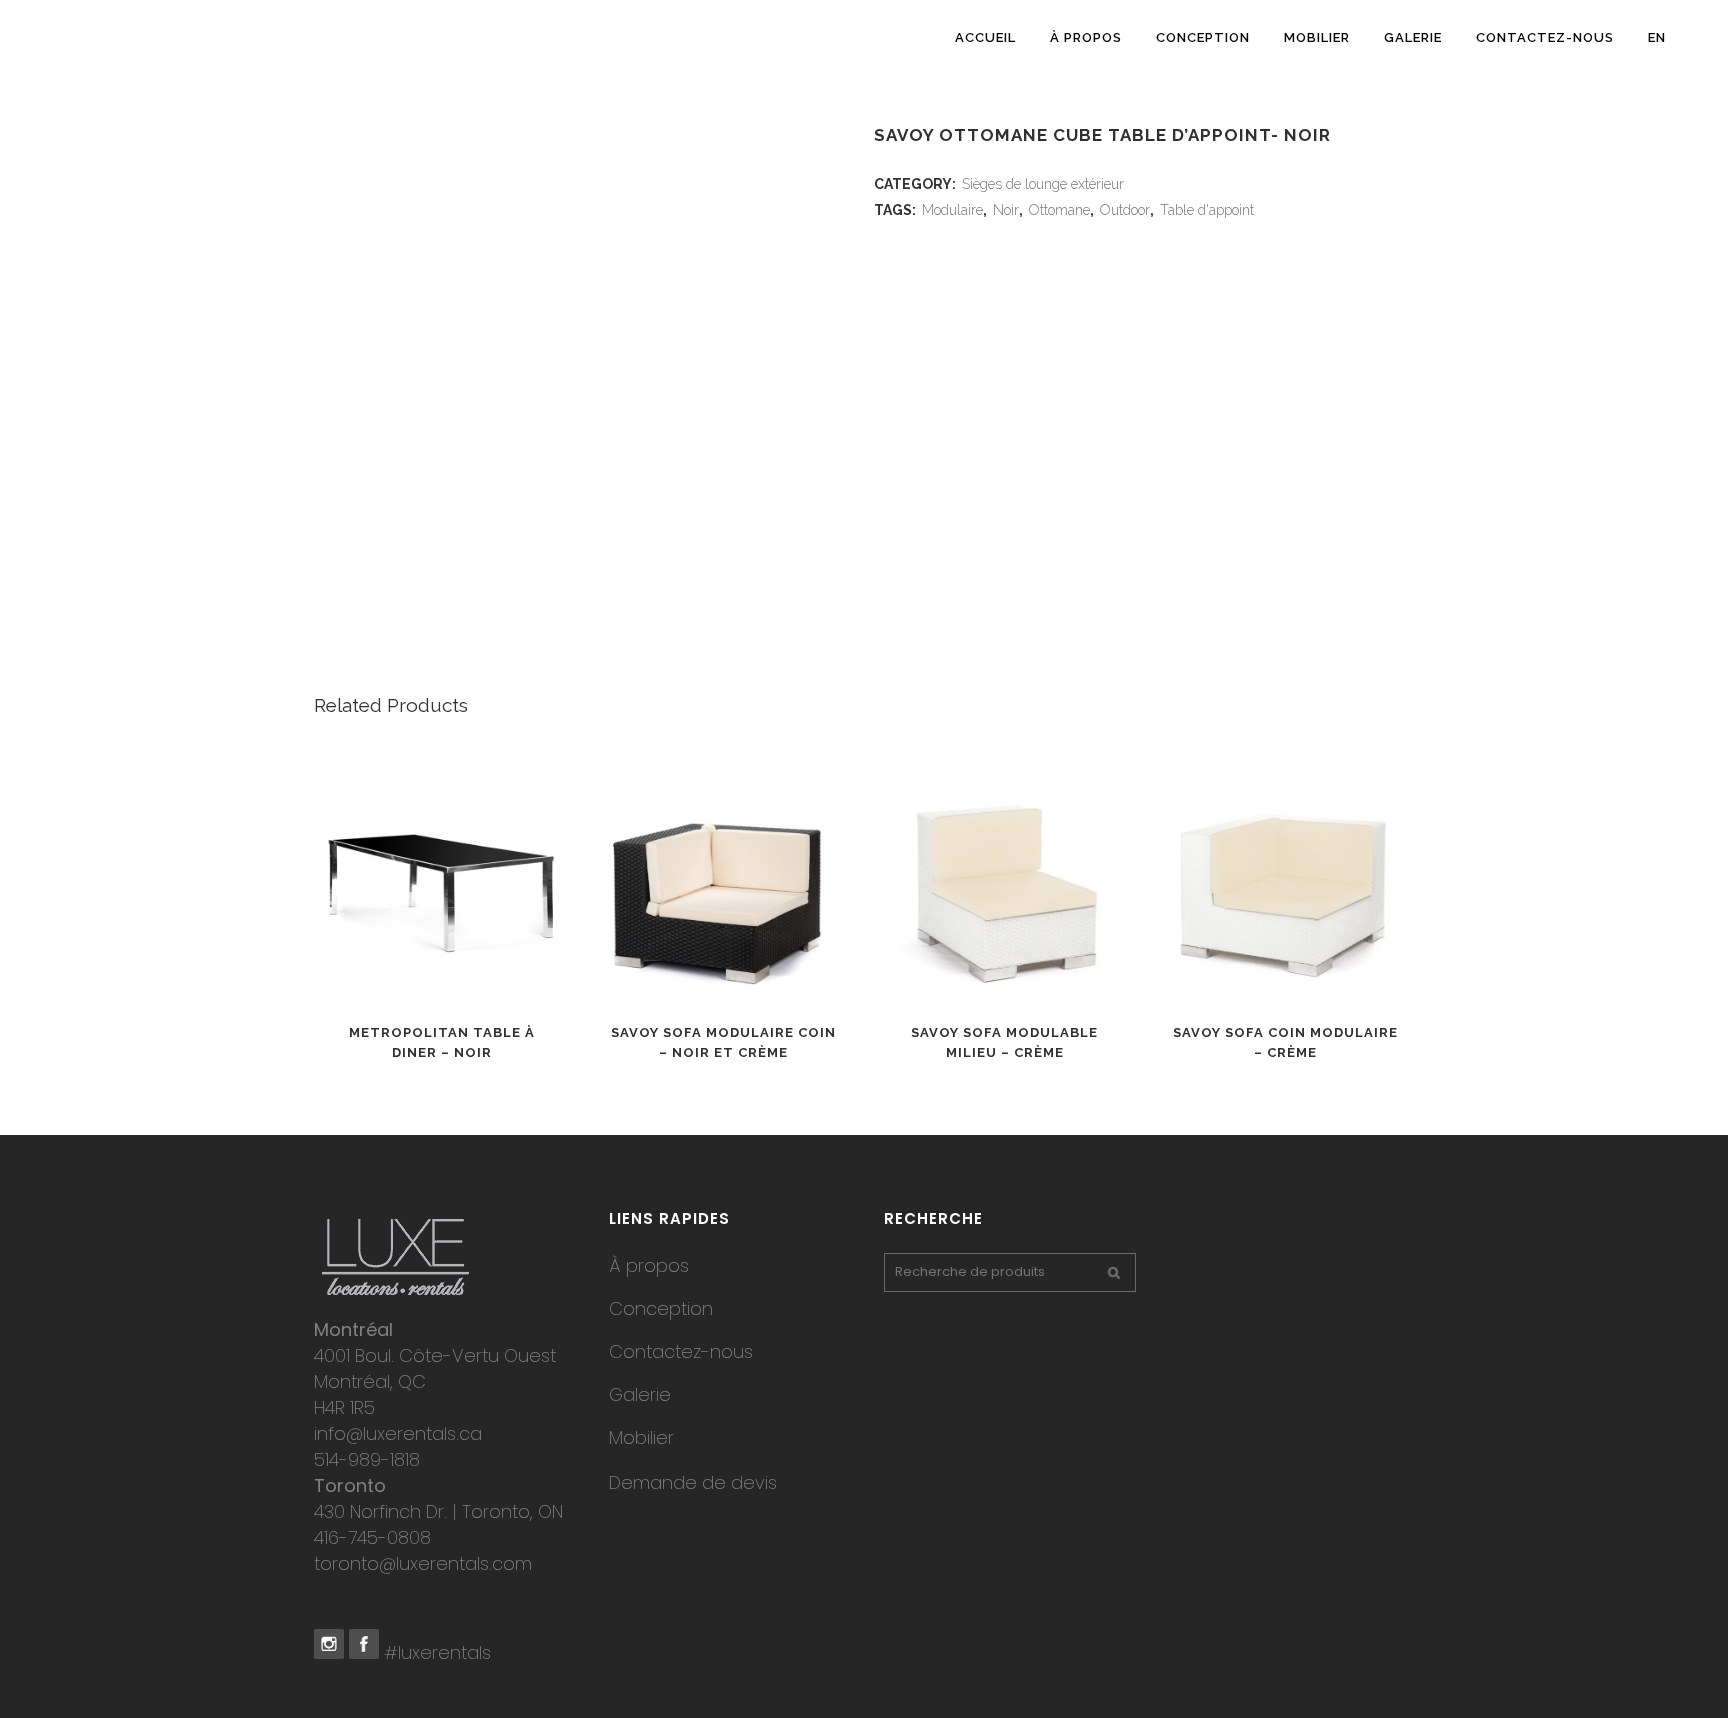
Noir (1006, 210)
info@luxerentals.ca (398, 1433)
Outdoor (1125, 210)
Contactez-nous (681, 1351)
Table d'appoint (1207, 210)
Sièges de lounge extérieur (1043, 184)
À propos (649, 1265)
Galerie (640, 1394)
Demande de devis (693, 1482)
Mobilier (641, 1437)
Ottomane (1059, 210)
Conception (661, 1308)
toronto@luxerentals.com (423, 1563)
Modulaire (952, 210)
